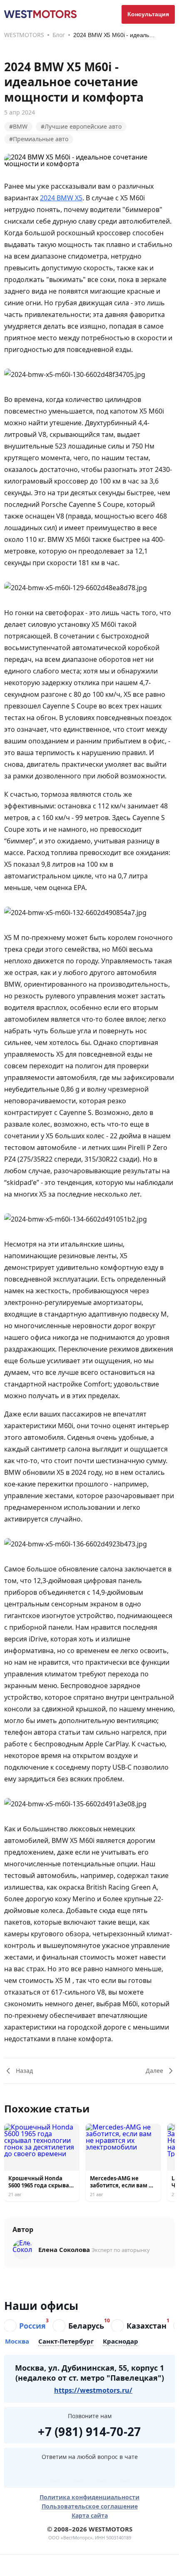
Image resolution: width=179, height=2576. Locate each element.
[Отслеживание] (112, 2565)
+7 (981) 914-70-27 (89, 2430)
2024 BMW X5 (61, 198)
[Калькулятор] (67, 2565)
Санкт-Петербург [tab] (66, 2342)
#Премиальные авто (39, 139)
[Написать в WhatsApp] (101, 2474)
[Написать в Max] (124, 2474)
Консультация (148, 14)
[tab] (25, 2326)
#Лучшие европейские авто (81, 126)
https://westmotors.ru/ (93, 2390)
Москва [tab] (17, 2342)
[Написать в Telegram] (55, 2474)
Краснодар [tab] (121, 2342)
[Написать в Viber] (78, 2474)
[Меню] (22, 2565)
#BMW (18, 126)
